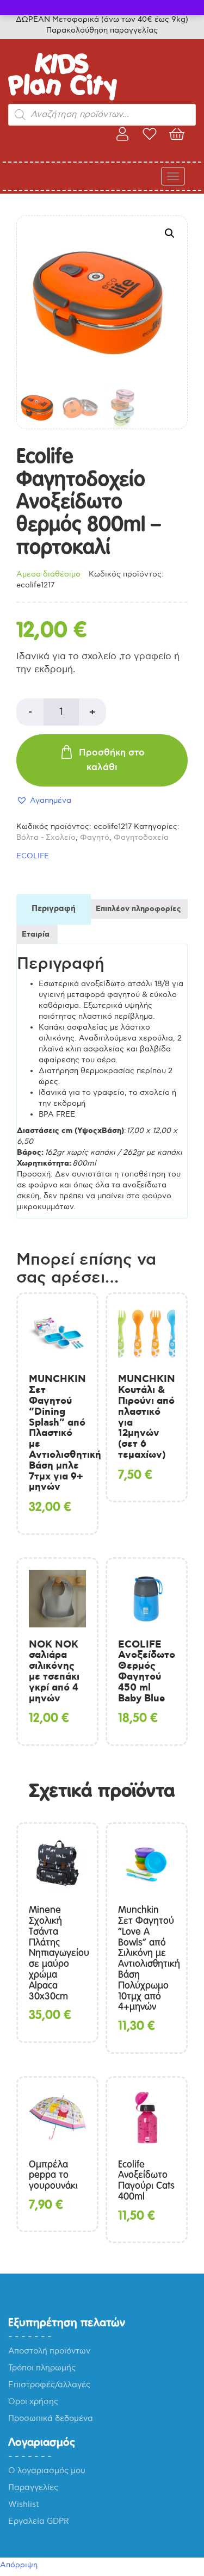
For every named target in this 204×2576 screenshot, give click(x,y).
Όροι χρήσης (33, 2401)
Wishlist (24, 2504)
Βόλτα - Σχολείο (46, 837)
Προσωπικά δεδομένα (51, 2418)
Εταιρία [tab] (36, 934)
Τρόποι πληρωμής (42, 2368)
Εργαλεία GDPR (39, 2521)
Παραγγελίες (33, 2487)
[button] (170, 233)
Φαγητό (95, 837)
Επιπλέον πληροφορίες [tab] (138, 909)
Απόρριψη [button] (19, 2565)
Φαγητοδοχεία (141, 837)
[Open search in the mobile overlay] (102, 115)
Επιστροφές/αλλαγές (49, 2385)
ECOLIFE (33, 856)
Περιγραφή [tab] (54, 909)
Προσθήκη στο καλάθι (112, 760)
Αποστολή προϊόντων (49, 2351)
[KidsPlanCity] (63, 98)
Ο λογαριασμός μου (47, 2470)
